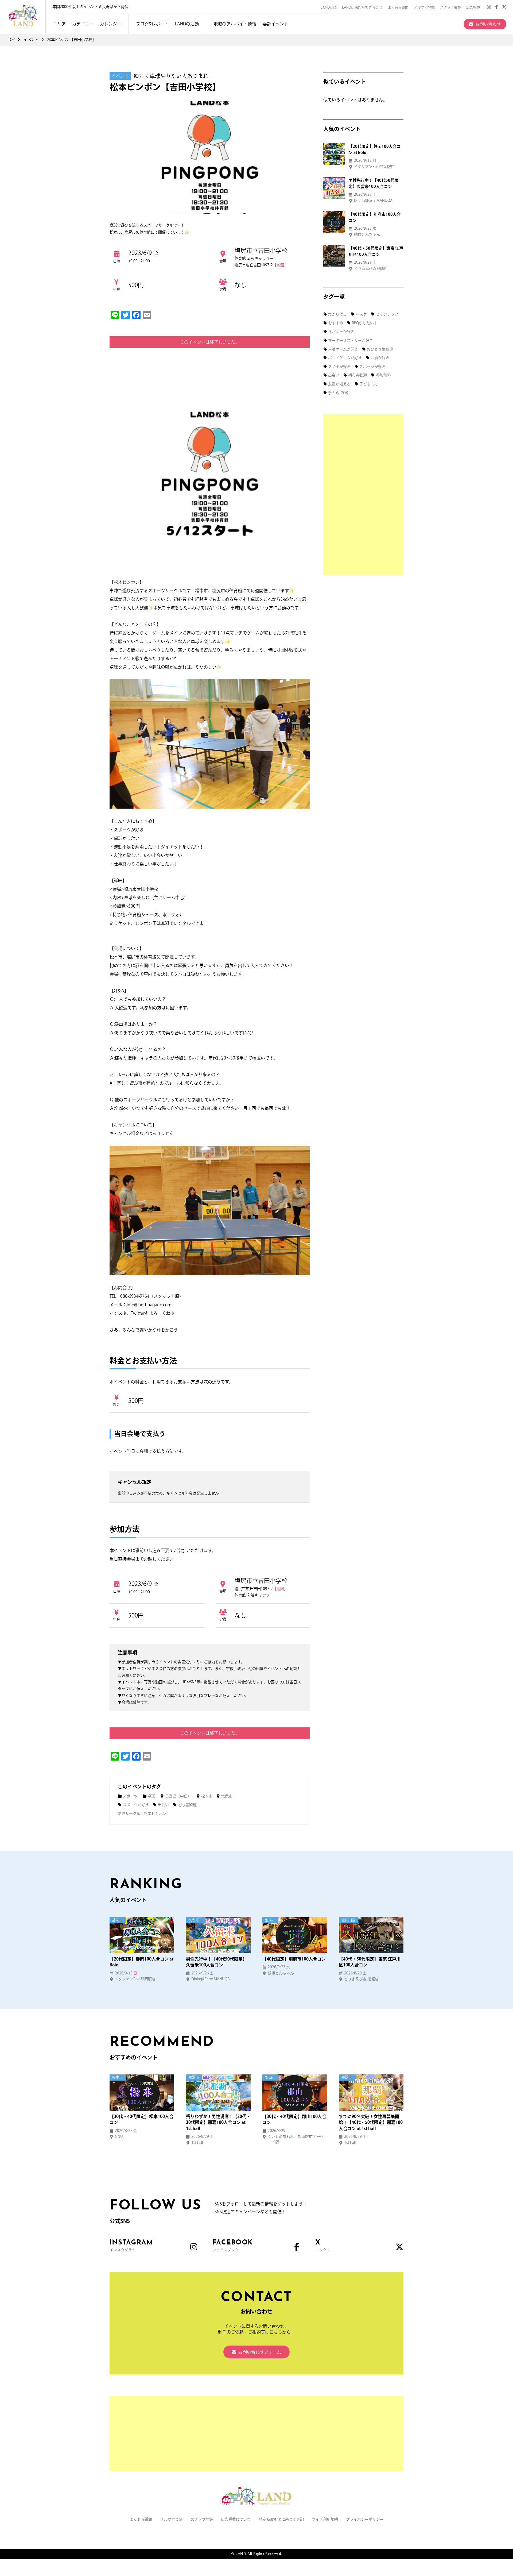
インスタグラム (131, 2246)
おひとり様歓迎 (380, 349)
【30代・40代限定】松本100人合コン (141, 2119)
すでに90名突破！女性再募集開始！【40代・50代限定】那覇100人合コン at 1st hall (371, 2122)
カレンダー (111, 24)
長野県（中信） (178, 1796)
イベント (31, 40)
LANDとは (329, 7)
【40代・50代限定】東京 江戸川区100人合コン (370, 1962)
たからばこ (337, 314)
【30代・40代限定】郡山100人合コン (294, 2119)
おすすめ (336, 323)
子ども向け (369, 384)
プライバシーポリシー (365, 2519)
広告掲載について (236, 2519)
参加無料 (383, 375)
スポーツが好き (136, 1805)
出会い (163, 1805)
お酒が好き (380, 358)
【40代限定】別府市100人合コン (294, 1959)
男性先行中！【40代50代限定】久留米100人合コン (216, 1962)
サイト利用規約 (325, 2519)
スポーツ (130, 1796)
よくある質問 (398, 7)
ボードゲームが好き (345, 358)
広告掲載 (473, 7)
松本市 (207, 1796)
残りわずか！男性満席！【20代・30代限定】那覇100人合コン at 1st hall (218, 2122)
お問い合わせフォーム (260, 2352)
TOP (11, 40)
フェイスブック (233, 2246)
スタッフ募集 (450, 7)
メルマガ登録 (424, 7)
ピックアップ (387, 314)
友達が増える (339, 384)
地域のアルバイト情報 (235, 24)
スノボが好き (339, 367)
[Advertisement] (363, 494)
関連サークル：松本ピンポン (142, 1813)
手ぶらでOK (338, 393)
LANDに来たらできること (362, 7)
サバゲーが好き (341, 332)
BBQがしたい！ (365, 323)
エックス (323, 2246)
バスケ (361, 314)
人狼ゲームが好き (343, 349)
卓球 (151, 1796)
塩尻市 (227, 1796)
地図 (280, 265)
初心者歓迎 (187, 1805)
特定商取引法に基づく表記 (281, 2519)
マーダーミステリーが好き (351, 340)
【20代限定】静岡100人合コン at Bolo (141, 1962)
